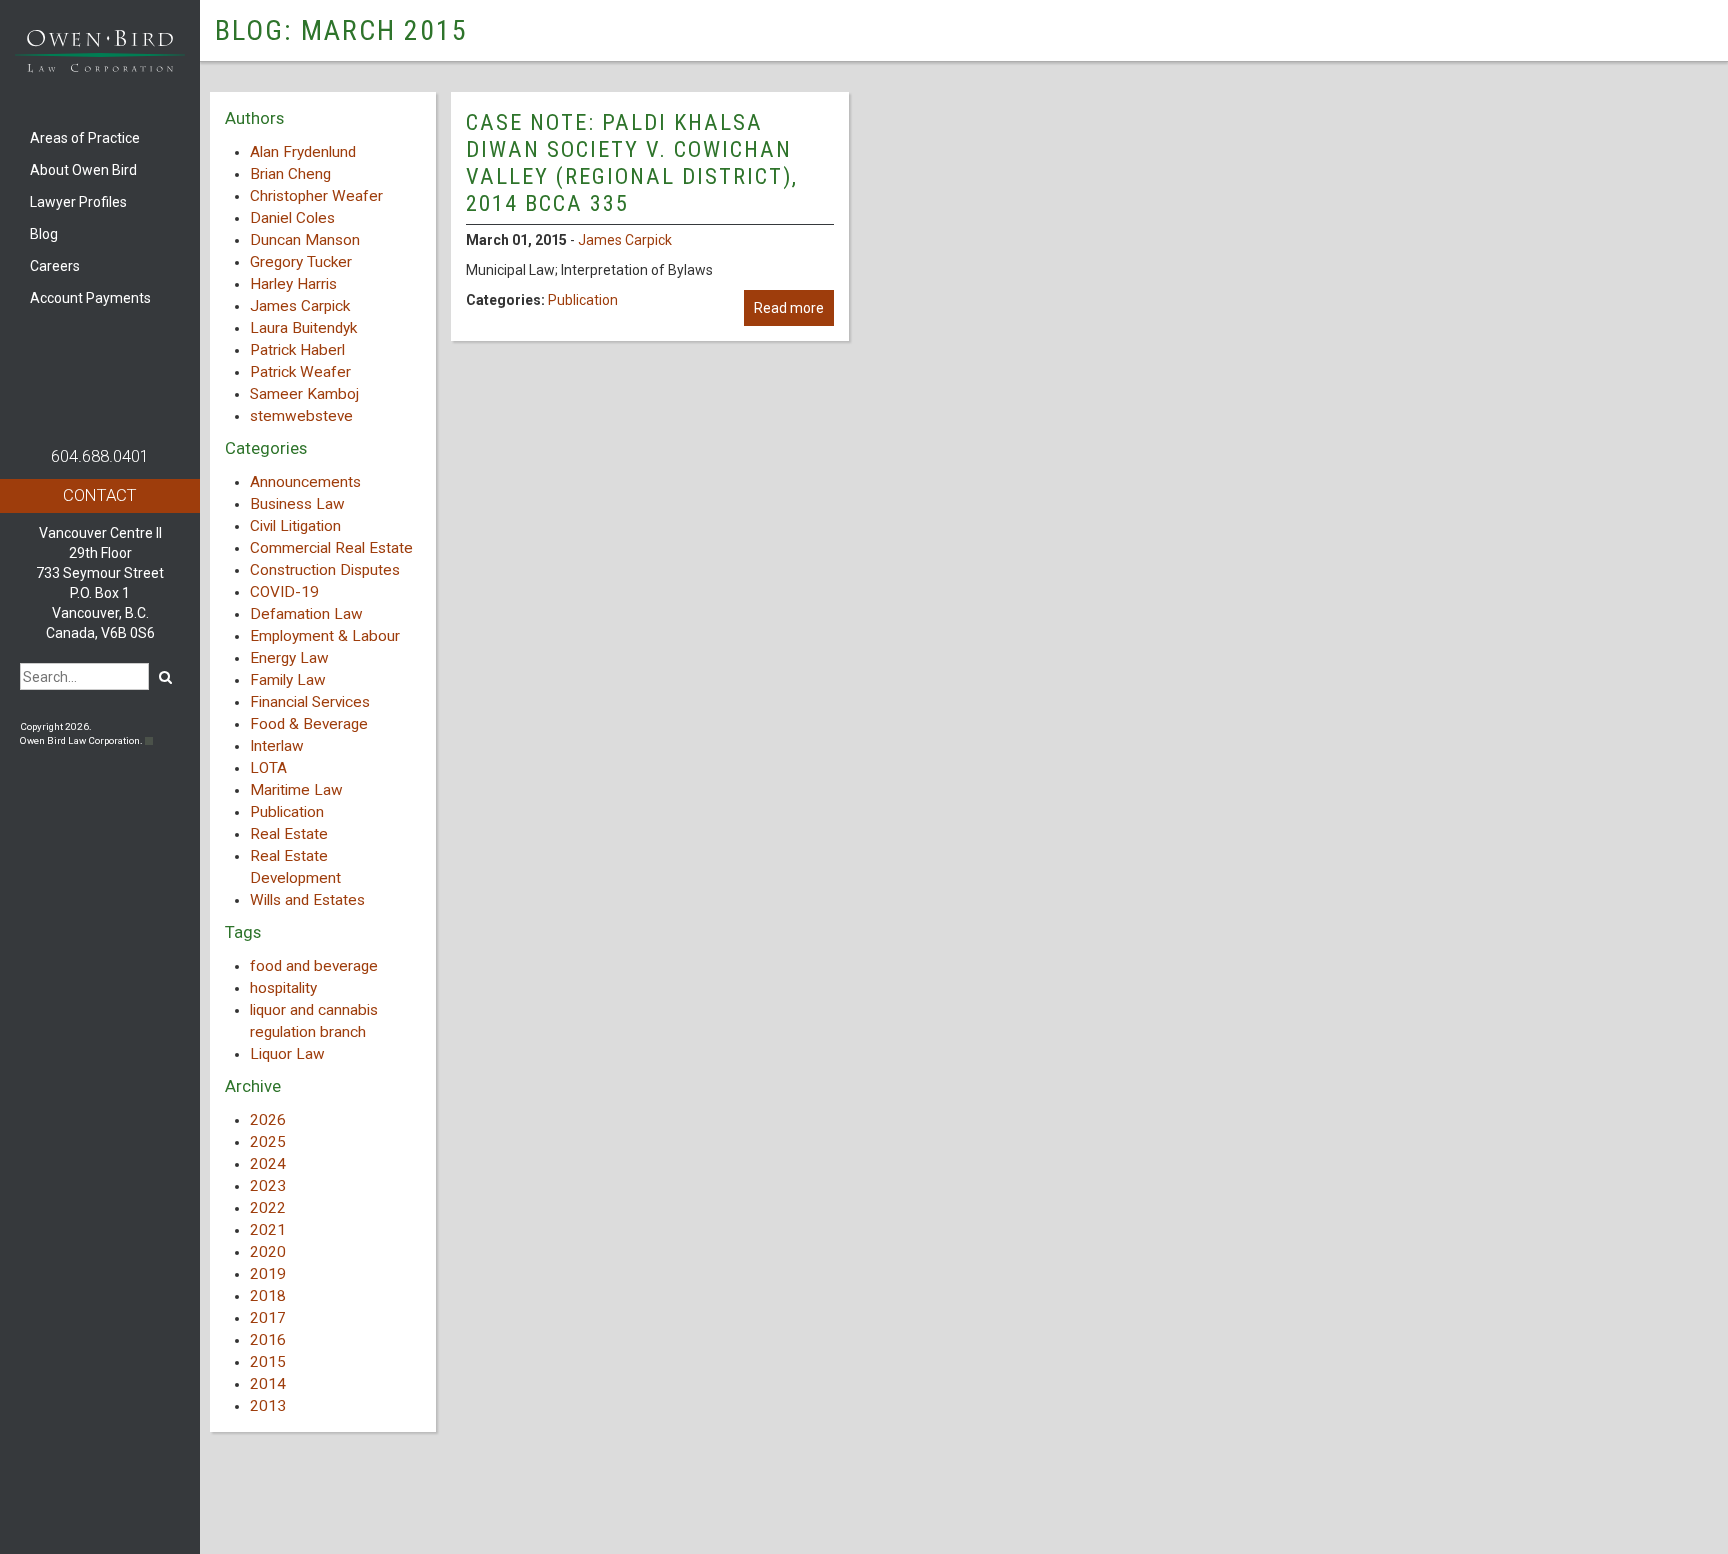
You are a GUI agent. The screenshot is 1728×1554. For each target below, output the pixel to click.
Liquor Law (287, 1054)
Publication (287, 812)
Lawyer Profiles (78, 202)
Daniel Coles (292, 218)
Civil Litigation (295, 526)
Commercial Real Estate (331, 548)
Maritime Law (296, 790)
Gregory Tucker (301, 262)
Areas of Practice (85, 138)
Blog (44, 234)
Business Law (297, 504)
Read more (789, 308)
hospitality (283, 988)
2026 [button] (268, 1120)
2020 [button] (268, 1252)
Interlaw (277, 746)
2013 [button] (268, 1406)
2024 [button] (268, 1164)
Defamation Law (306, 614)
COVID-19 (284, 592)
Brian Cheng (290, 174)
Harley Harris (293, 284)
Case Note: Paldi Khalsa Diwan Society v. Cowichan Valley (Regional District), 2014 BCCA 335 (632, 162)
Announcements (305, 482)
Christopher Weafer (316, 196)
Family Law (288, 680)
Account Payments (90, 298)
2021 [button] (268, 1230)
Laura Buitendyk (303, 328)
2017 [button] (268, 1318)
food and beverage (314, 966)
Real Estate (289, 834)
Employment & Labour (325, 636)
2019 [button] (268, 1274)
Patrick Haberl (297, 350)
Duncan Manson (305, 240)
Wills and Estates (307, 900)
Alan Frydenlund (303, 152)
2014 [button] (268, 1384)
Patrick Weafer (300, 372)
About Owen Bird (83, 170)
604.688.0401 (100, 456)
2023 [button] (268, 1186)
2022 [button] (268, 1208)
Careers (55, 266)
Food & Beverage (309, 724)
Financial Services (310, 702)
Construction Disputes (325, 570)
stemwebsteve (301, 416)
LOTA (268, 768)
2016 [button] (268, 1340)
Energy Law (289, 658)
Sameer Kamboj (304, 394)
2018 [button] (268, 1296)
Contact (100, 495)
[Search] (165, 676)
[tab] (323, 1120)
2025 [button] (268, 1142)
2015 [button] (268, 1362)
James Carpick (300, 306)
